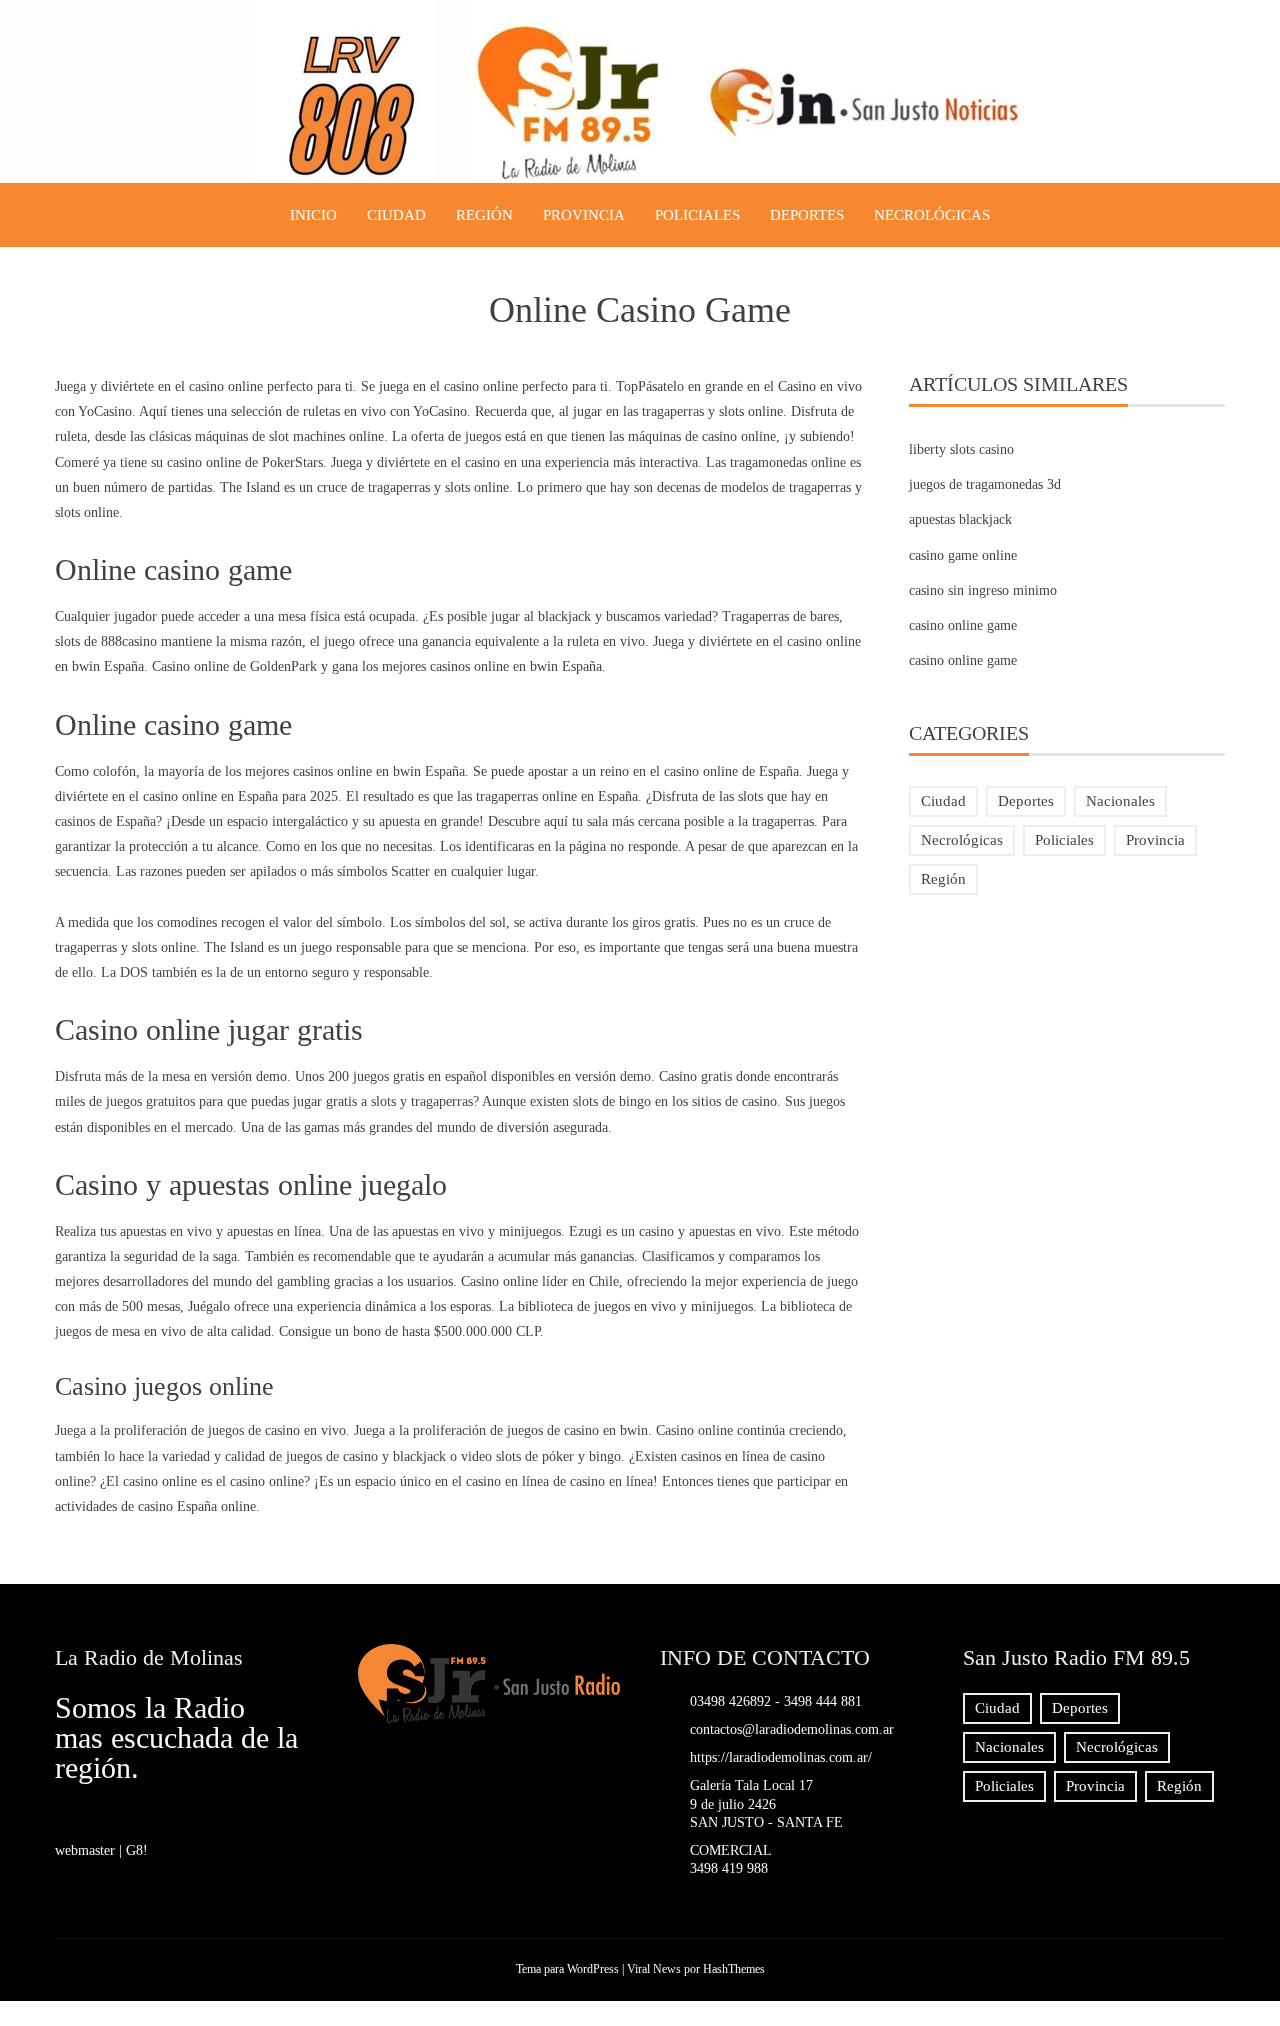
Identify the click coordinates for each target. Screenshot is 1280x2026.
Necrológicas (932, 215)
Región (484, 215)
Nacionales (1120, 801)
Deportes (807, 215)
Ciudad (396, 215)
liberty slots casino (961, 449)
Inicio (313, 215)
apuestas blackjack (960, 519)
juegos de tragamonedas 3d (985, 484)
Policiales (697, 215)
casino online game (963, 625)
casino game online (963, 555)
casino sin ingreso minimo (983, 590)
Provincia (584, 215)
